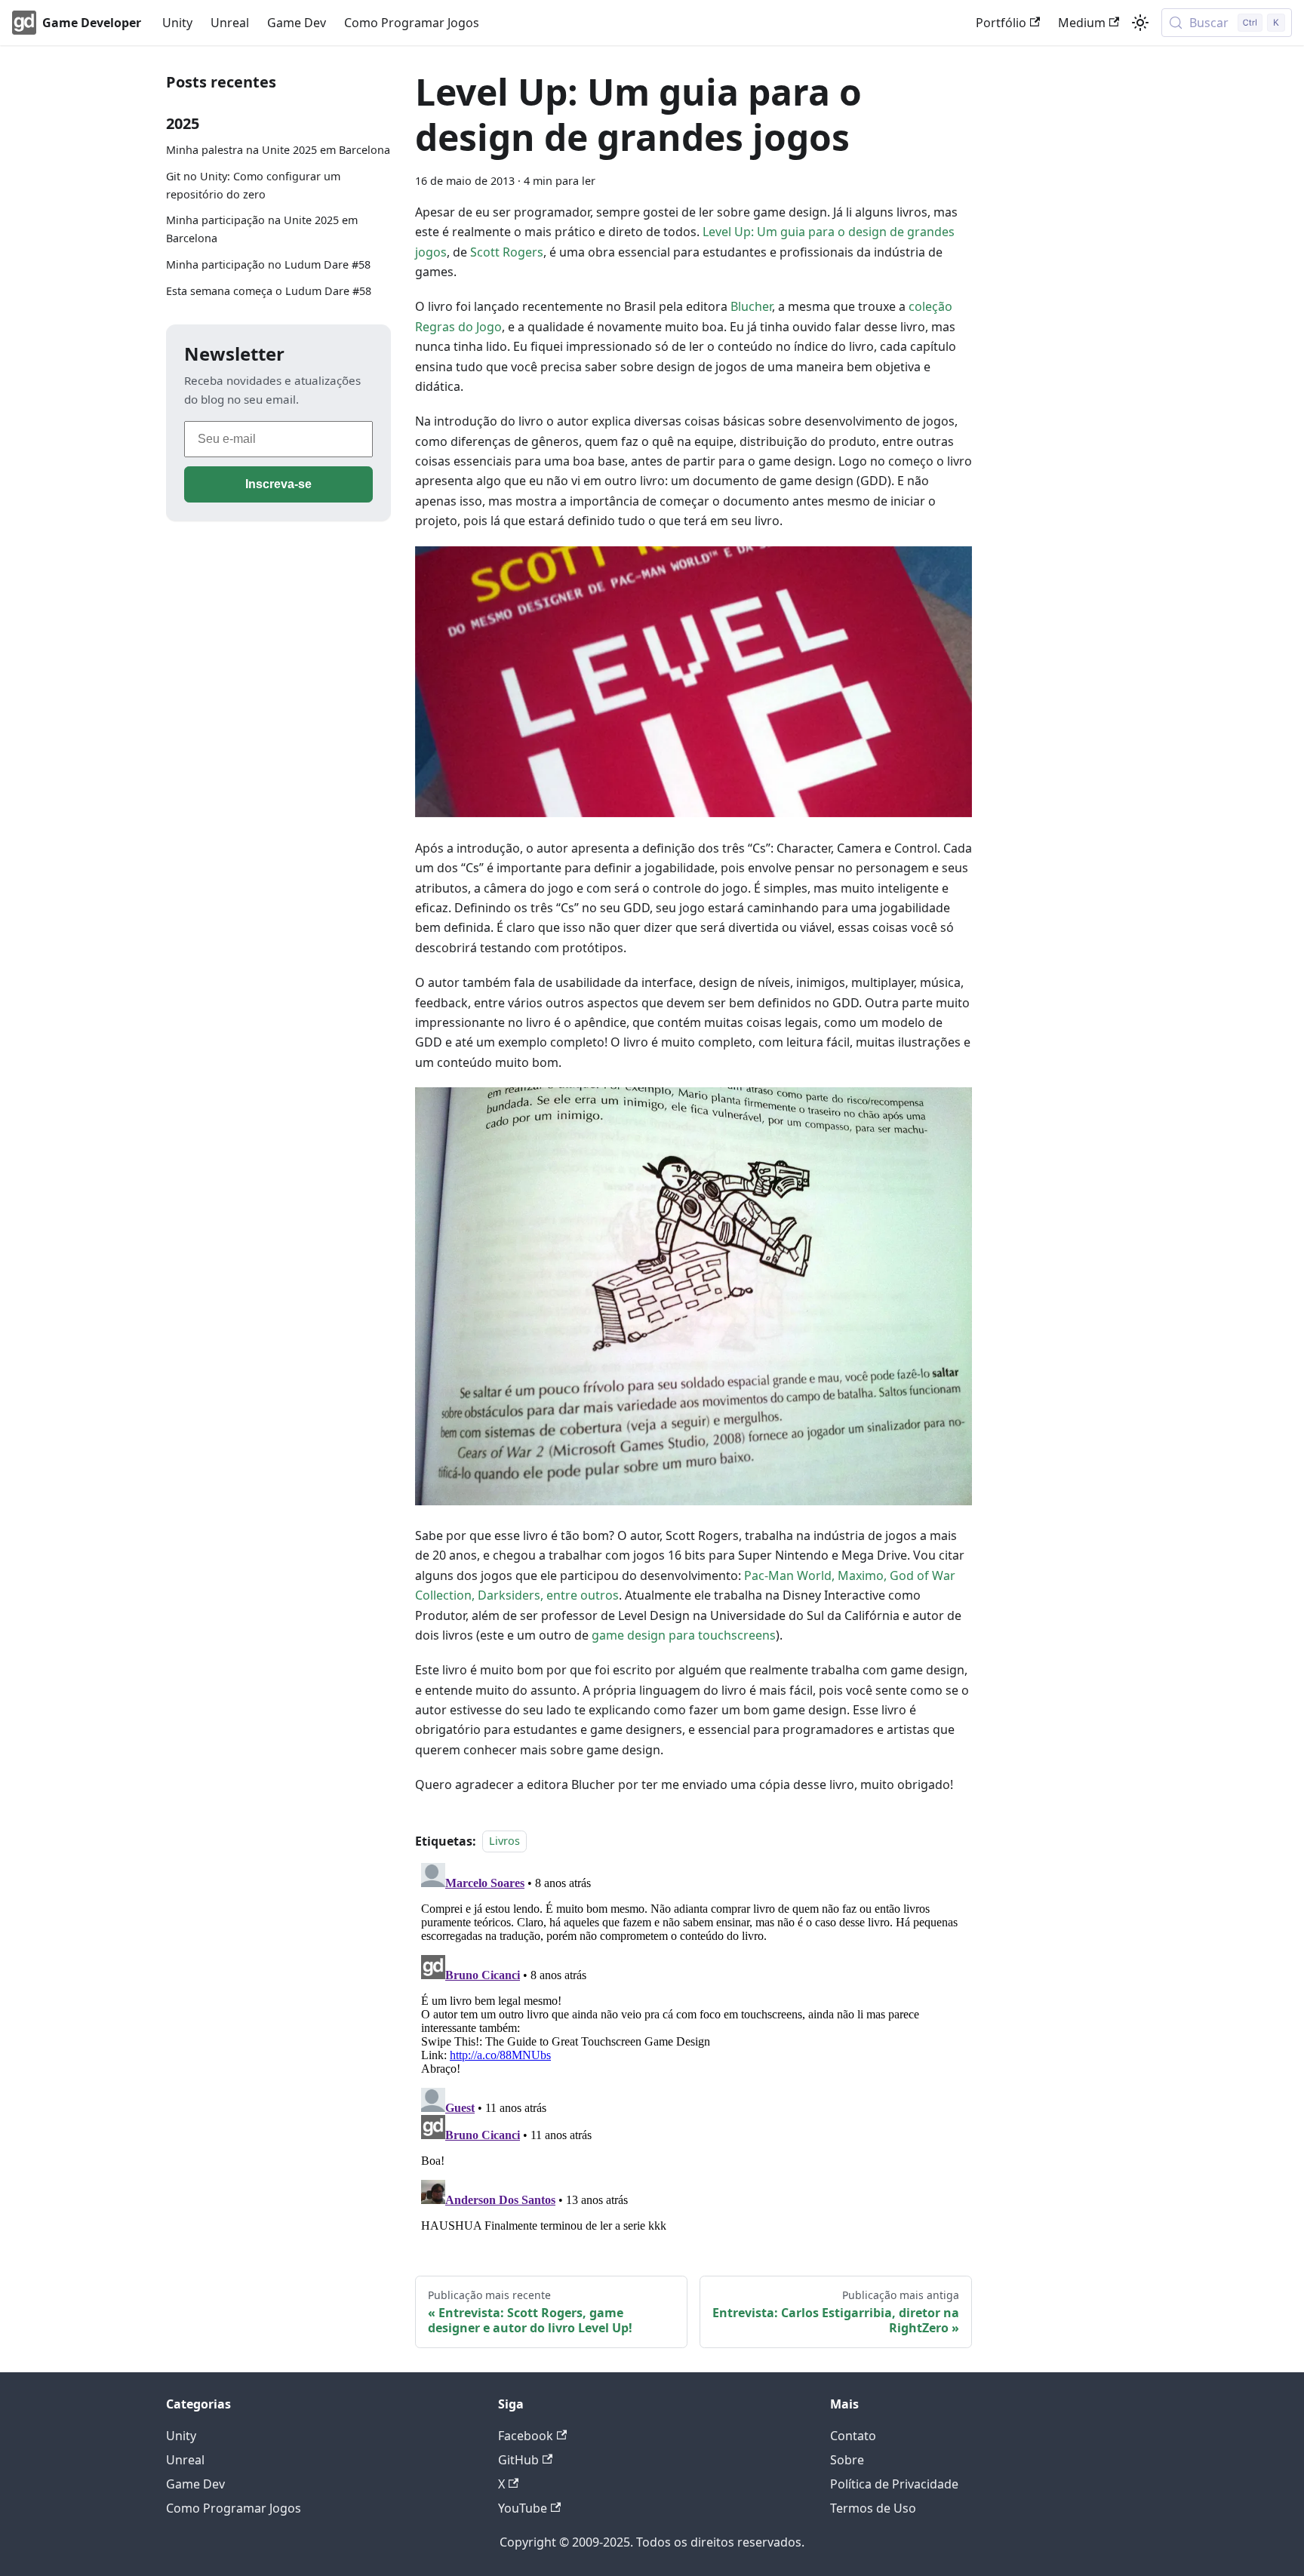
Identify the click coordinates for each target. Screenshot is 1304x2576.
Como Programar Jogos (412, 23)
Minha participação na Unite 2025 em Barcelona (262, 229)
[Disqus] (694, 2046)
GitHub (518, 2460)
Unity (177, 23)
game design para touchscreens (684, 1635)
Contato (853, 2436)
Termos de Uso (873, 2508)
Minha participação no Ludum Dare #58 (268, 264)
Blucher (751, 306)
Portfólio (1001, 23)
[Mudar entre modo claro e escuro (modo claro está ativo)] (1140, 23)
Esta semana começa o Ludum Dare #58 (269, 291)
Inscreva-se (278, 484)
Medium (1082, 23)
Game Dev (297, 23)
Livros (504, 1841)
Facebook (526, 2436)
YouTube (523, 2508)
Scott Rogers (507, 252)
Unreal (230, 23)
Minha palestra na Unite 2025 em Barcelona (278, 150)
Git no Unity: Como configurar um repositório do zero (253, 185)
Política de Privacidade (894, 2484)
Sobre (847, 2460)
